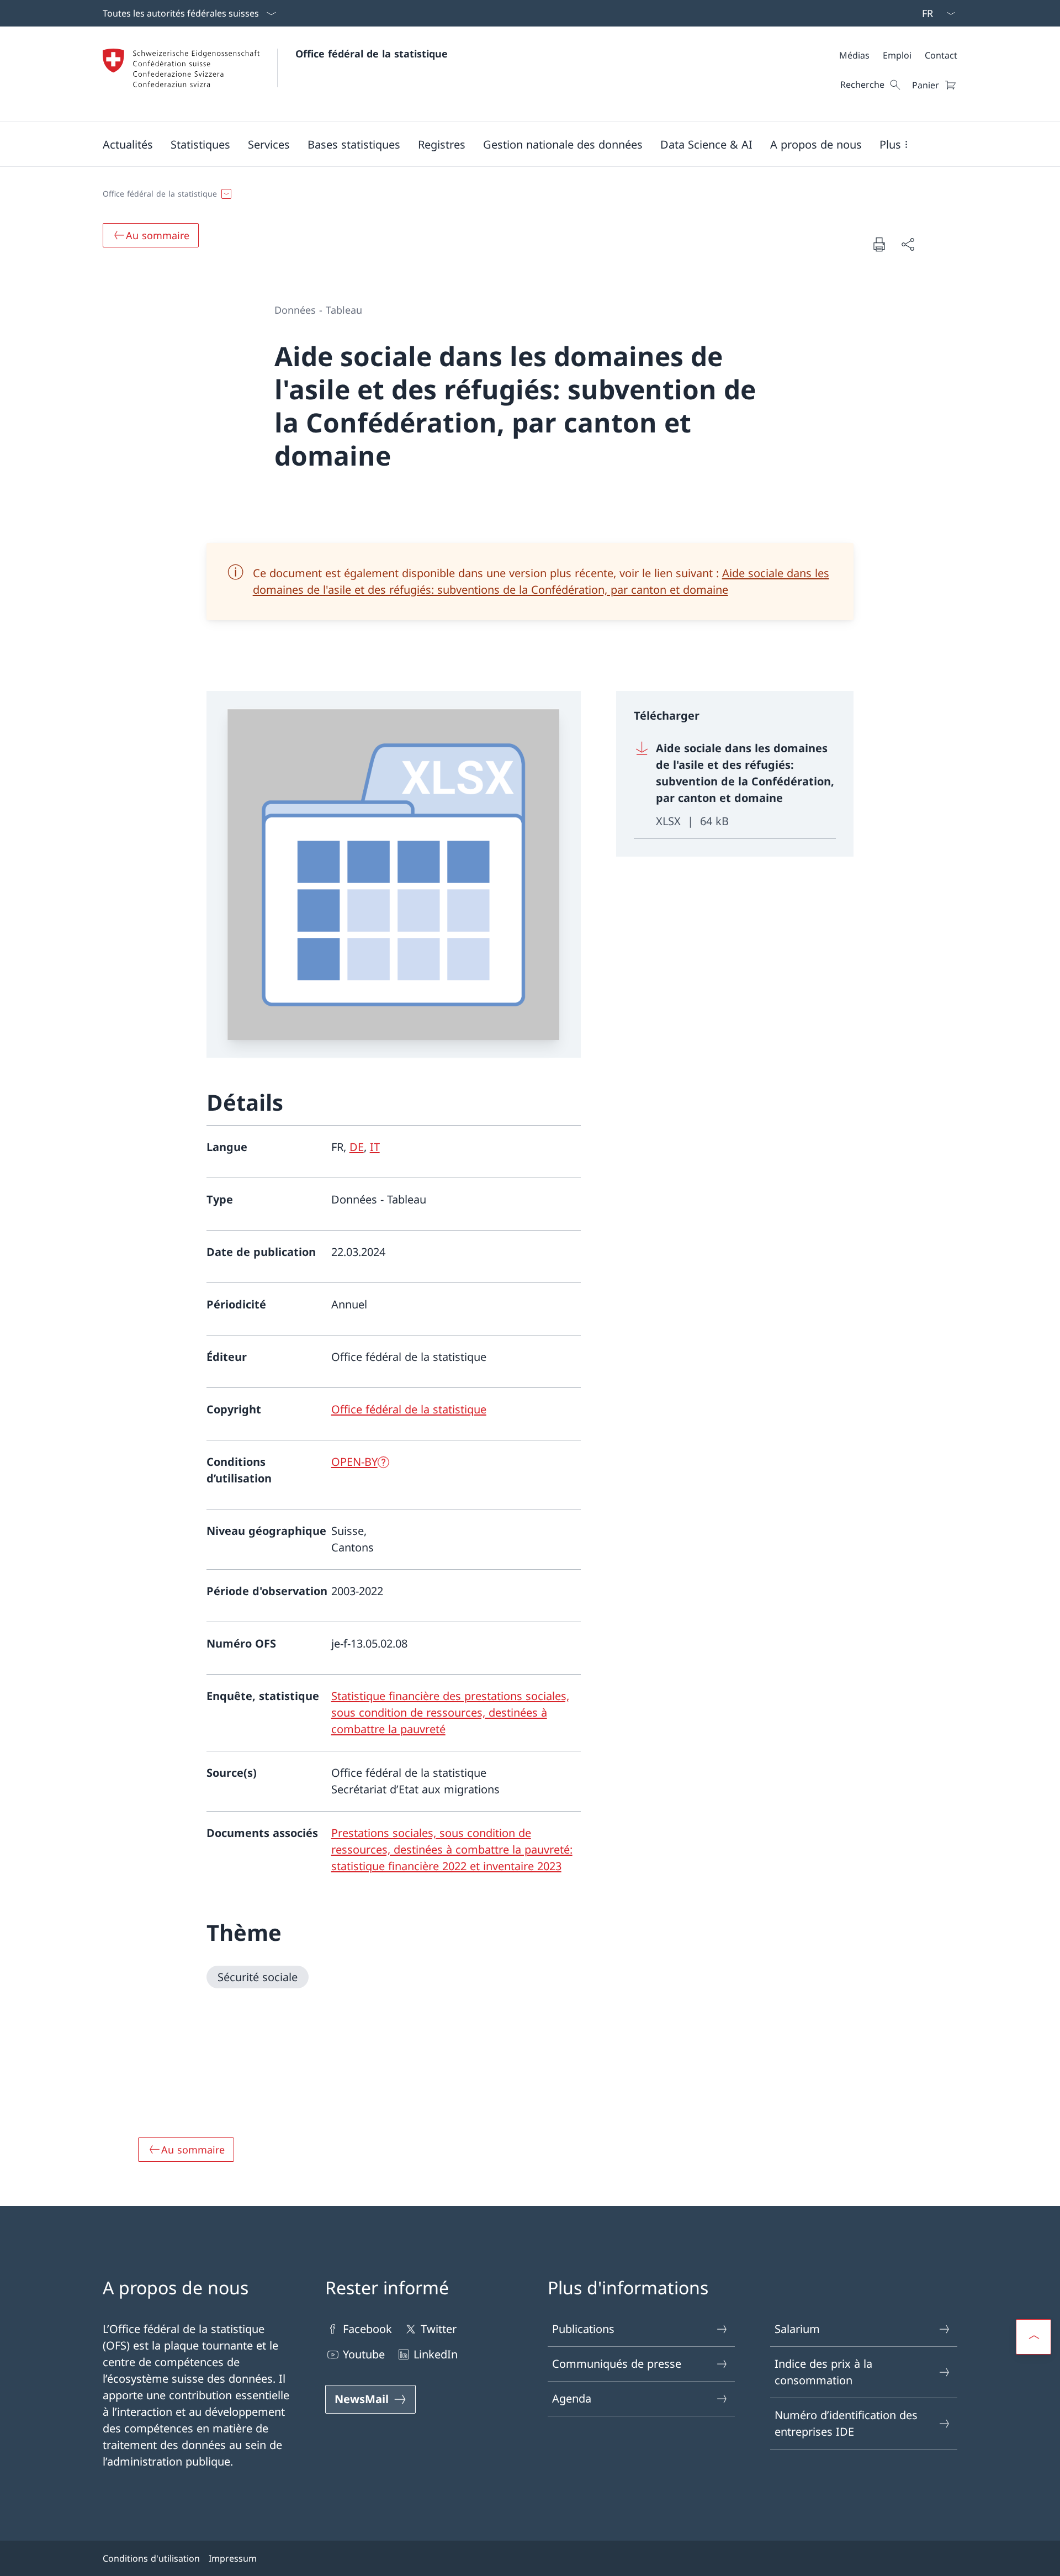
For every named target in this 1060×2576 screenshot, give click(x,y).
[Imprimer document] (879, 244)
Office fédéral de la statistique (372, 54)
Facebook (367, 2329)
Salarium (797, 2329)
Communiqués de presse (617, 2364)
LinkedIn (436, 2354)
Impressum (233, 2558)
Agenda (572, 2398)
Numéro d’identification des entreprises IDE (846, 2423)
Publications (583, 2329)
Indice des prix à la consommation (823, 2372)
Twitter (439, 2329)
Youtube (364, 2354)
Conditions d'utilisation (151, 2558)
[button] (128, 144)
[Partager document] (908, 244)
